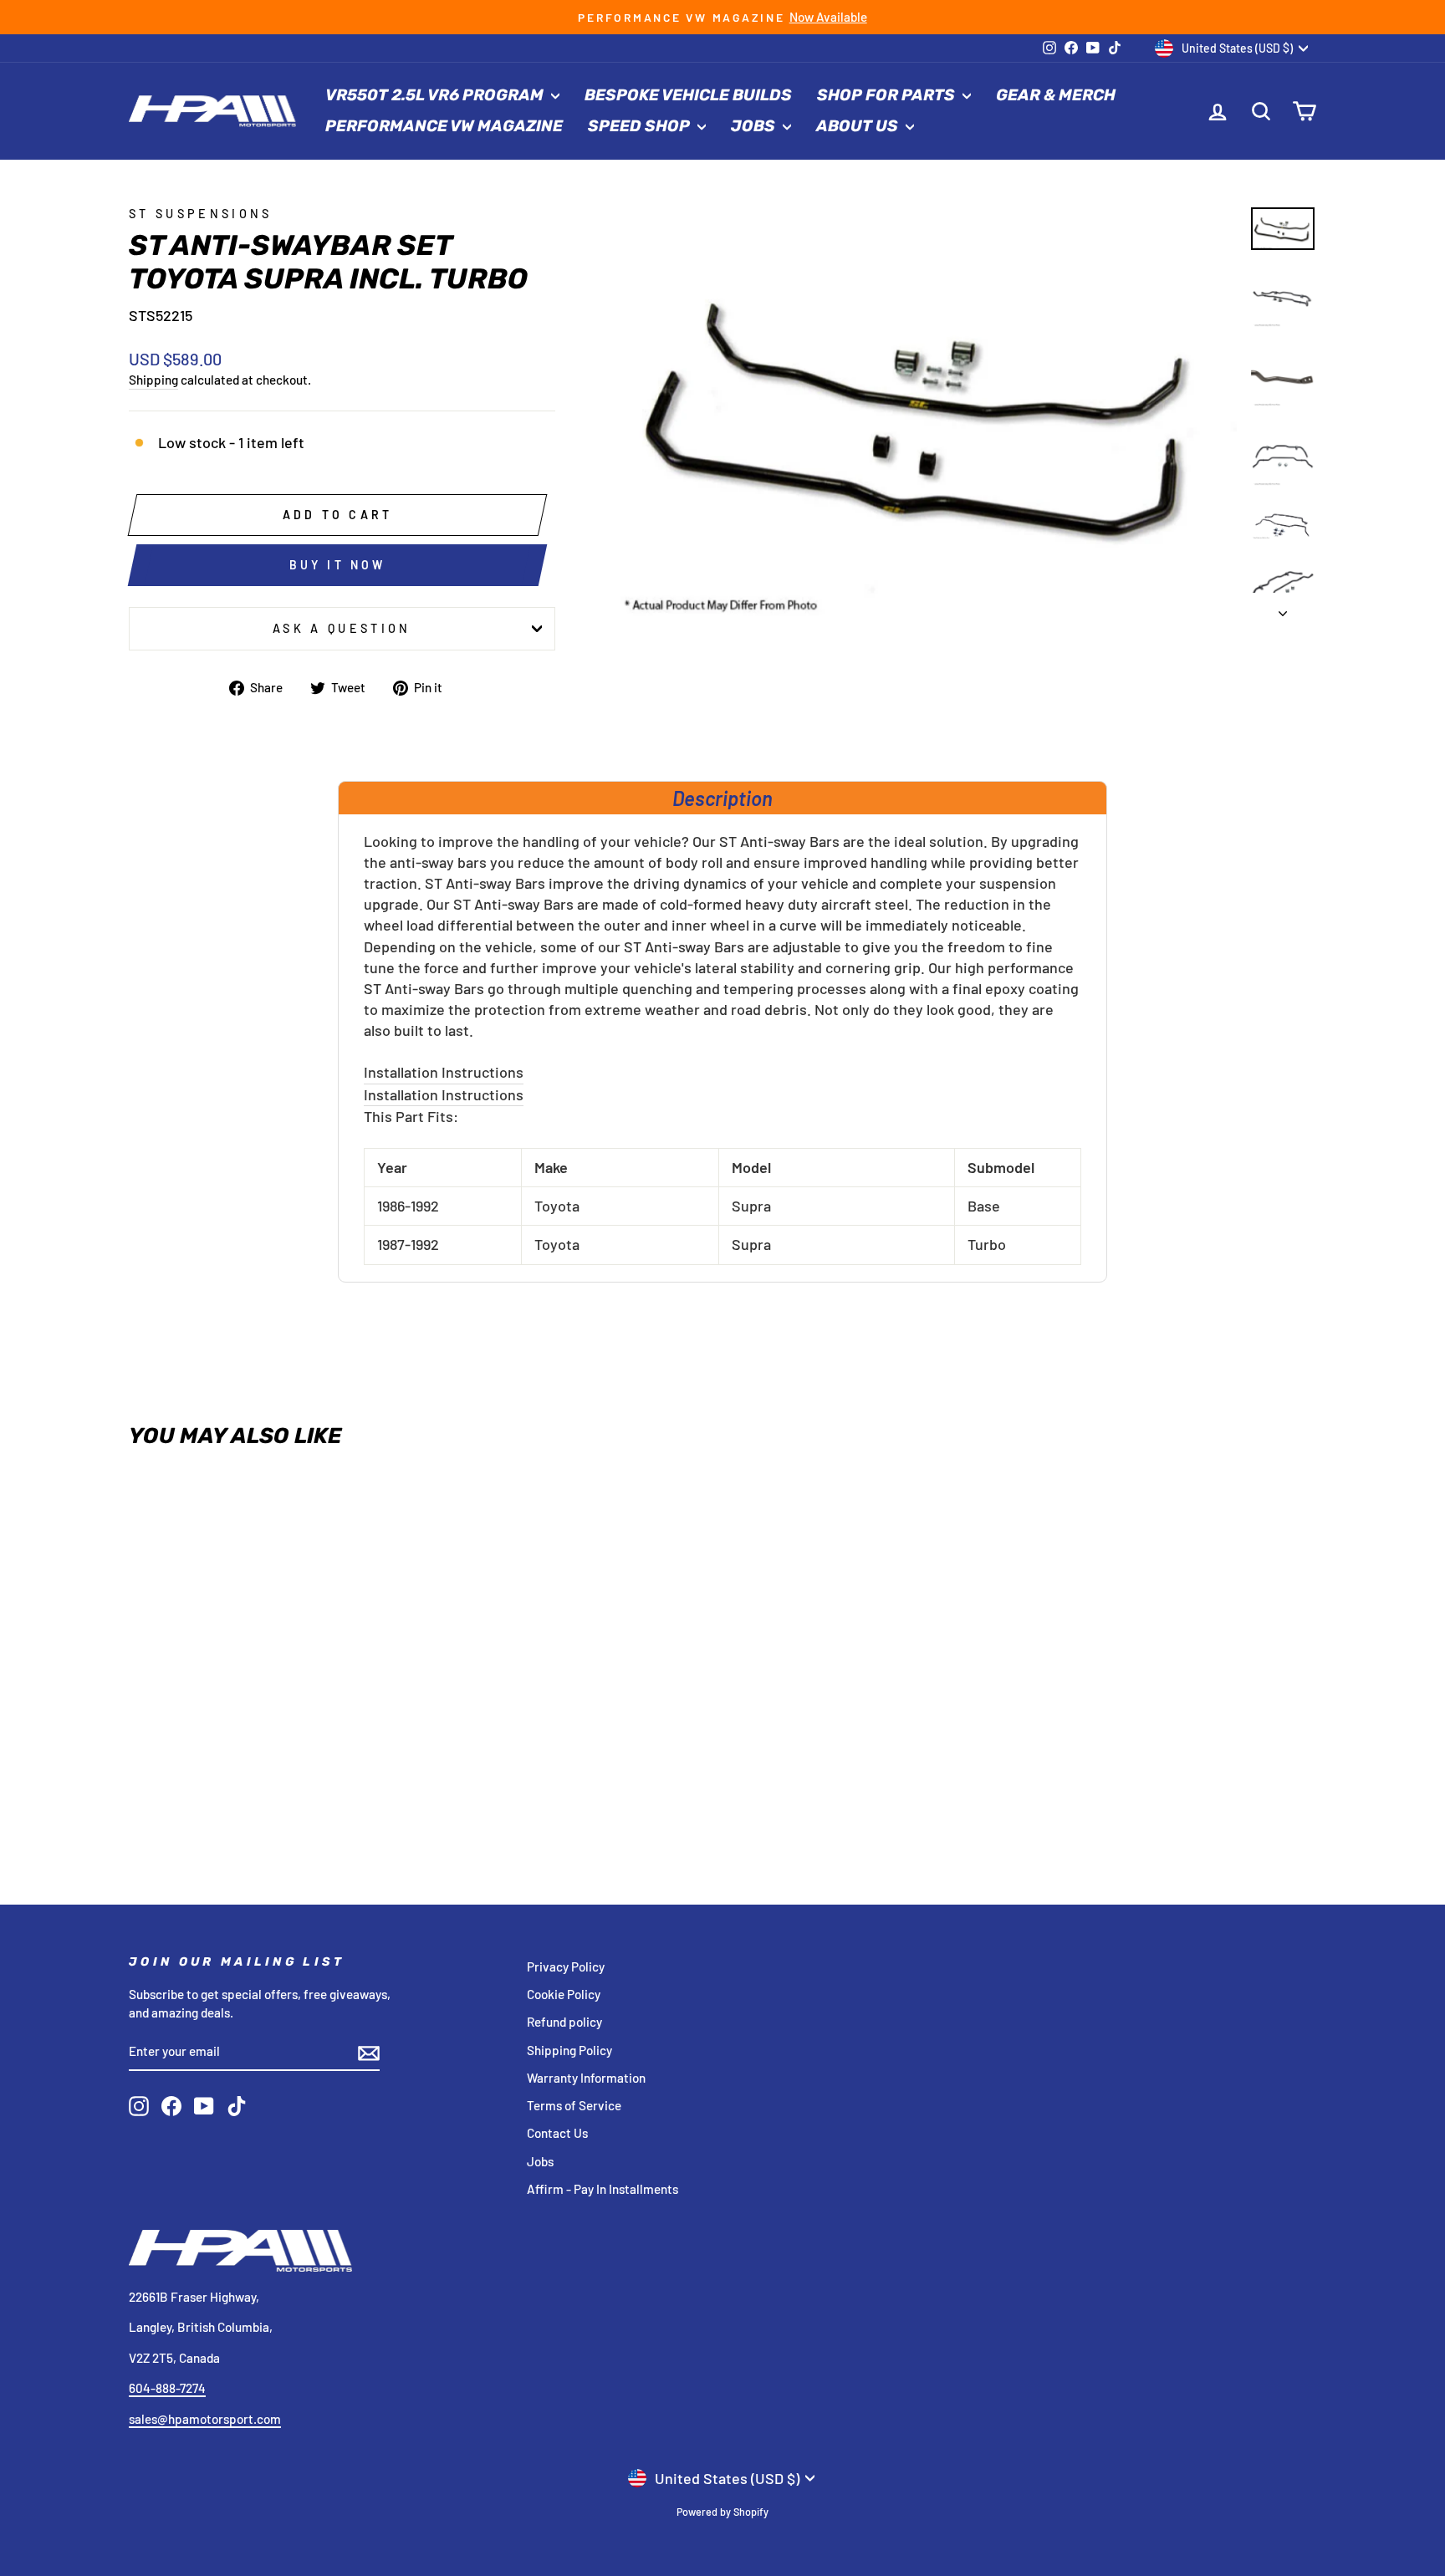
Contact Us (557, 2133)
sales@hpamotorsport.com (205, 2419)
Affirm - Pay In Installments (603, 2189)
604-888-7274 (167, 2388)
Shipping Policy (569, 2050)
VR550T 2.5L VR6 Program (436, 95)
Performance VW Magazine (444, 126)
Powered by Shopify (722, 2512)
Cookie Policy (564, 1994)
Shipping (153, 380)
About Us (859, 126)
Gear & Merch (1056, 95)
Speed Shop (641, 126)
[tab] (722, 798)
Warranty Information (586, 2078)
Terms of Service (574, 2105)
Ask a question (342, 628)
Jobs (755, 126)
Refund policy (564, 2022)
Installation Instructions (444, 1072)
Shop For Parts (888, 95)
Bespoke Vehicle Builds (688, 95)
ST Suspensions (200, 214)
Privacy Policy (566, 1966)
